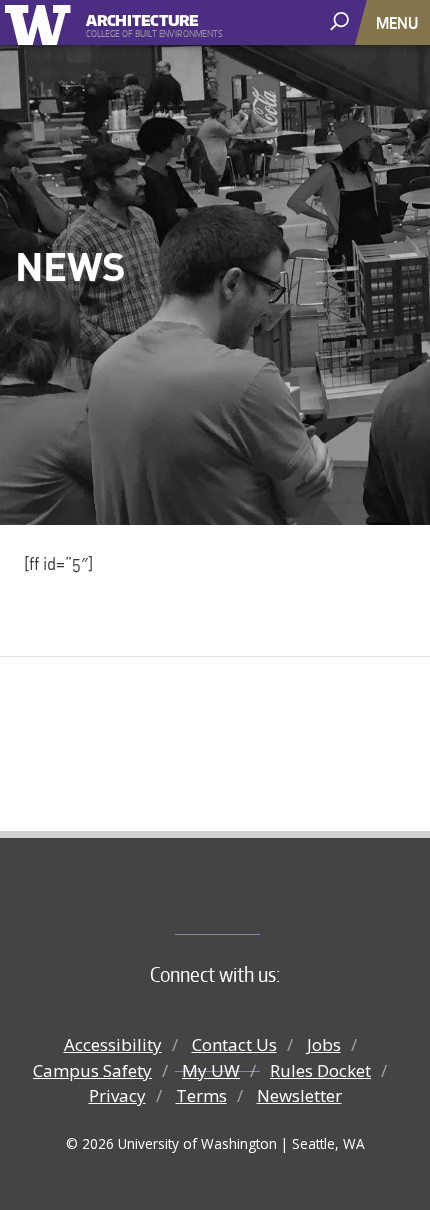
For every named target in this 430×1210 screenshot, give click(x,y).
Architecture (142, 17)
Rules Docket (320, 1070)
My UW (211, 1070)
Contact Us (234, 1044)
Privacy (117, 1095)
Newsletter (299, 1095)
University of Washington (41, 22)
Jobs (324, 1044)
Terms (201, 1095)
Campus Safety (92, 1070)
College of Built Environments (255, 901)
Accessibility (113, 1044)
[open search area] (341, 21)
